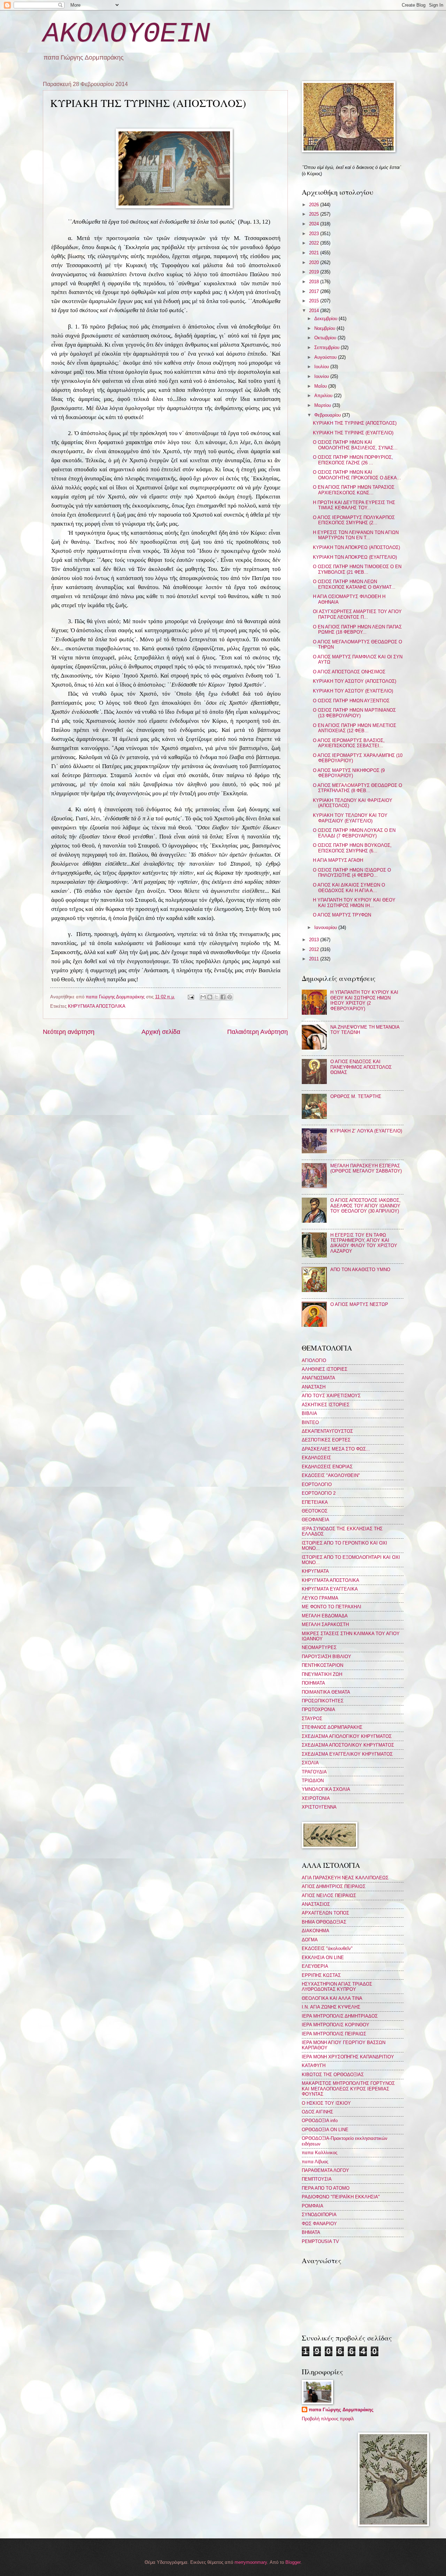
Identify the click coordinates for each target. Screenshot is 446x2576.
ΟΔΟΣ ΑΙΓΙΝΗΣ (317, 2112)
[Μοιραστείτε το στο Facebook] (223, 997)
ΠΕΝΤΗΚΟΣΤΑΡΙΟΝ (322, 1665)
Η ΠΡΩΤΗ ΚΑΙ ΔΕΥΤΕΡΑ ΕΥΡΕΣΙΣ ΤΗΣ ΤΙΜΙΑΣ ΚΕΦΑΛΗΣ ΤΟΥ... (354, 505)
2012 (315, 949)
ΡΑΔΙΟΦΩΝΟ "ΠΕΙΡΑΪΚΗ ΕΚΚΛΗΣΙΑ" (341, 2197)
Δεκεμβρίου (326, 319)
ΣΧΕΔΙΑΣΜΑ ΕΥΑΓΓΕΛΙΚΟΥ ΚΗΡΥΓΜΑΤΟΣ (347, 1754)
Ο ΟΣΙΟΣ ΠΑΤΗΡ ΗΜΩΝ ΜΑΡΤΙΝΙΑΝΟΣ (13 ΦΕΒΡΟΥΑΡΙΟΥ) (354, 713)
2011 (315, 959)
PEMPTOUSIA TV (320, 2241)
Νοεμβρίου (325, 328)
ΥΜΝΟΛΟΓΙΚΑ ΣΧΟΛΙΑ (326, 1789)
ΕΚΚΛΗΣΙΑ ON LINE (323, 1958)
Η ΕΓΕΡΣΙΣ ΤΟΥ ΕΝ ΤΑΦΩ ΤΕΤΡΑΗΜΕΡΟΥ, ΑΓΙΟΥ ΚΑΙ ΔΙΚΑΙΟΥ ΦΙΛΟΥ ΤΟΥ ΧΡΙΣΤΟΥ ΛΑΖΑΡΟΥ (364, 1243)
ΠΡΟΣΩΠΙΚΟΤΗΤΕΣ (323, 1701)
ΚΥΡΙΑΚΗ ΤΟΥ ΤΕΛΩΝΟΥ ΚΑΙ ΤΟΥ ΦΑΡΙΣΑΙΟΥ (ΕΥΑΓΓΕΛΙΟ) (350, 818)
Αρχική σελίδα (161, 1032)
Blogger (293, 2562)
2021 (315, 253)
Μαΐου (321, 386)
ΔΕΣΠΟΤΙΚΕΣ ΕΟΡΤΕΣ (326, 1440)
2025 (315, 214)
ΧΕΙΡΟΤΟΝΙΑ (316, 1798)
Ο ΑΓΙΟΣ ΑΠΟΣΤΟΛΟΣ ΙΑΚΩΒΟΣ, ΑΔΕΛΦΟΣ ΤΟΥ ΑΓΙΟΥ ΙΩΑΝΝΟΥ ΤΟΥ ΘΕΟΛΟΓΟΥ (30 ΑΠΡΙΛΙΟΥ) (366, 1206)
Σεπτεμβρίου (328, 347)
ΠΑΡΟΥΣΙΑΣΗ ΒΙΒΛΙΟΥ (326, 1657)
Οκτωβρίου (326, 338)
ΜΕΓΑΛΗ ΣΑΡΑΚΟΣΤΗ (325, 1624)
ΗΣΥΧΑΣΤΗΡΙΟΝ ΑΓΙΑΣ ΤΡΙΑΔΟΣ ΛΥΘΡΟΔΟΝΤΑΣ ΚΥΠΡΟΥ (337, 1987)
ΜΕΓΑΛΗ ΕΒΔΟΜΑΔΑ (325, 1616)
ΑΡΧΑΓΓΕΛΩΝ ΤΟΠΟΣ (325, 1913)
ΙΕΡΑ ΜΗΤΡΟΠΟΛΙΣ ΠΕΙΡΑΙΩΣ (334, 2034)
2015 (315, 301)
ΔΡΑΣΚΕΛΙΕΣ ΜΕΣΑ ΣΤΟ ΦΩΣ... (336, 1449)
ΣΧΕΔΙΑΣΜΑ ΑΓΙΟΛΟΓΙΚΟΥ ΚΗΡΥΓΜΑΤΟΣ (347, 1736)
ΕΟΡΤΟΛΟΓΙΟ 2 (319, 1493)
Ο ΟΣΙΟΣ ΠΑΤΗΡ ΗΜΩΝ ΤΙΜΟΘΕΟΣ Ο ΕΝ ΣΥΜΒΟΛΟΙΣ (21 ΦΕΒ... (357, 569)
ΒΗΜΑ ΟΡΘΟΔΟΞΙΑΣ (324, 1922)
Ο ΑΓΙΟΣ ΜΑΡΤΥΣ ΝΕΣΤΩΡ (359, 1304)
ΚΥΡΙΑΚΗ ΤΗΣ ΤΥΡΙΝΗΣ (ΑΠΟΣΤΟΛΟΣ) (355, 423)
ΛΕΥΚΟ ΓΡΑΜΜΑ (320, 1598)
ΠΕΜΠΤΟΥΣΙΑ (317, 2179)
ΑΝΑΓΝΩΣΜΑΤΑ (318, 1378)
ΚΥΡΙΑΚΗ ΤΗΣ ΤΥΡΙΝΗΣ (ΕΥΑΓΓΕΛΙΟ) (353, 433)
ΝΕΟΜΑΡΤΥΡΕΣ (319, 1647)
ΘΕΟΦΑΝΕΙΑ (316, 1520)
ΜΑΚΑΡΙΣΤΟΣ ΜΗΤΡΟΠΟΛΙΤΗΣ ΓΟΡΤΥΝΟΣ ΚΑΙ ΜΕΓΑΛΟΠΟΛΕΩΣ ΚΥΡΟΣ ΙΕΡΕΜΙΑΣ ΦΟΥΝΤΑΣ (348, 2089)
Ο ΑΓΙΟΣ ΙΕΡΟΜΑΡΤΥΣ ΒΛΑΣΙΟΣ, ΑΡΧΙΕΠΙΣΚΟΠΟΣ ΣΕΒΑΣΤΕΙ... (349, 743)
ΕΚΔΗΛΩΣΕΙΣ (316, 1458)
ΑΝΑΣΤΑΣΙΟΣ (316, 1904)
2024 (315, 224)
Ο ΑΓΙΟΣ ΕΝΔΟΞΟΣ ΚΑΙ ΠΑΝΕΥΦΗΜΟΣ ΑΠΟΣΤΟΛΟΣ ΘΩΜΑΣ (361, 1067)
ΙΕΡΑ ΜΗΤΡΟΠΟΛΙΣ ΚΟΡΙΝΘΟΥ (336, 2025)
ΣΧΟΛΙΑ (310, 1763)
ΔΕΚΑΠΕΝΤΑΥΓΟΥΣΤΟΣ (327, 1431)
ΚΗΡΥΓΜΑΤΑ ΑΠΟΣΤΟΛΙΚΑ (97, 1006)
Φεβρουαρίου (328, 415)
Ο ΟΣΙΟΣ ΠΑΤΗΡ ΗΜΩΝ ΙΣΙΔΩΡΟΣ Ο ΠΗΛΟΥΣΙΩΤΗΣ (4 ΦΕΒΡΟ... (352, 873)
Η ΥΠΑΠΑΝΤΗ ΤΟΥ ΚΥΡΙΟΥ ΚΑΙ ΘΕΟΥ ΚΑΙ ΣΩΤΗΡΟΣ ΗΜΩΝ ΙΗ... (354, 903)
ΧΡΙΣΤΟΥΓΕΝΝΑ (319, 1807)
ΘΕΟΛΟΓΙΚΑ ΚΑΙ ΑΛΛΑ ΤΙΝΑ (332, 1998)
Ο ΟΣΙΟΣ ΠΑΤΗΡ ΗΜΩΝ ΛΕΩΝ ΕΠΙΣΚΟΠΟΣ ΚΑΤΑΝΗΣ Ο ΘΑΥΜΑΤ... (354, 584)
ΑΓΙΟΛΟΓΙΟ (314, 1360)
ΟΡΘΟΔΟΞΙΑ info (320, 2121)
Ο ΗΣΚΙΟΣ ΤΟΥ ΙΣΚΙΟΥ (326, 2103)
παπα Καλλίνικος (320, 2153)
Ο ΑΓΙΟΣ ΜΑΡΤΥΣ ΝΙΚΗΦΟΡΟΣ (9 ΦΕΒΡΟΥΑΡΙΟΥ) (349, 773)
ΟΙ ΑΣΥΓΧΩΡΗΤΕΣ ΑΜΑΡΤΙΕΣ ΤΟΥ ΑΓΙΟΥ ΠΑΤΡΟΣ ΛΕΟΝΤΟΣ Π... (357, 614)
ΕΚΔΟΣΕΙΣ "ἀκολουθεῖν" (327, 1948)
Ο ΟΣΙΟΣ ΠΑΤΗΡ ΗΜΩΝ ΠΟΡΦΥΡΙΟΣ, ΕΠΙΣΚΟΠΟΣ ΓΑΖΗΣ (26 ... (353, 460)
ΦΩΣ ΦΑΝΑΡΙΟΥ (319, 2224)
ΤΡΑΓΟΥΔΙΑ (314, 1772)
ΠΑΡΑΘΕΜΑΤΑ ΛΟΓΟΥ (325, 2170)
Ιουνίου (322, 376)
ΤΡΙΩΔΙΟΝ (313, 1781)
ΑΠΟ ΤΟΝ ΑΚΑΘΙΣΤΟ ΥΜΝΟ (360, 1270)
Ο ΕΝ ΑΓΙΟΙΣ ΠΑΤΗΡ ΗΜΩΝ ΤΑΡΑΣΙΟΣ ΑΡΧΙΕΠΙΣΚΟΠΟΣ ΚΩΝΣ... (354, 490)
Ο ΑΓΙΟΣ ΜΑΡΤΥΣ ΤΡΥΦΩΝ (342, 915)
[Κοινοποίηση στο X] (216, 997)
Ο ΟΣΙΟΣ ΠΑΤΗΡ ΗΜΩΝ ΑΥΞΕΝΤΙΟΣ (351, 701)
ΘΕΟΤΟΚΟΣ (315, 1511)
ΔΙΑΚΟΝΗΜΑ (316, 1931)
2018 (315, 282)
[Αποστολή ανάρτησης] (190, 997)
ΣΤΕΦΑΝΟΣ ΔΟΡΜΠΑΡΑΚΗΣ (332, 1727)
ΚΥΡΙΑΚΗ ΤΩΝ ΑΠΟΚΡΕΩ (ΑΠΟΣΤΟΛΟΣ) (356, 547)
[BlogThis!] (210, 997)
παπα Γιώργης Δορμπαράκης (341, 2410)
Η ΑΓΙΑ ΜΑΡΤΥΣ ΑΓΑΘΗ (338, 860)
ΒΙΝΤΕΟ (310, 1422)
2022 (315, 243)
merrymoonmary (251, 2562)
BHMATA (311, 2232)
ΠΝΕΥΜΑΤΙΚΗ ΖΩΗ (322, 1674)
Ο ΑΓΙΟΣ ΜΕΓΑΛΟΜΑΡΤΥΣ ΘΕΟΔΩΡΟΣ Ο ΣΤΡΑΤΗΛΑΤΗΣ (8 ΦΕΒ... (357, 788)
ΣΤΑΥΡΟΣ (312, 1719)
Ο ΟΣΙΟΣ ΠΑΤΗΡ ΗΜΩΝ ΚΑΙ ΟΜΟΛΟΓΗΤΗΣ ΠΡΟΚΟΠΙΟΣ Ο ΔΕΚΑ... (357, 475)
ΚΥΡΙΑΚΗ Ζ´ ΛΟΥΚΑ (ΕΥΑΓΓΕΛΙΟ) (366, 1131)
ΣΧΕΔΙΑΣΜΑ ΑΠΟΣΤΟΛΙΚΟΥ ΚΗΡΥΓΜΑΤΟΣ (348, 1745)
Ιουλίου (322, 367)
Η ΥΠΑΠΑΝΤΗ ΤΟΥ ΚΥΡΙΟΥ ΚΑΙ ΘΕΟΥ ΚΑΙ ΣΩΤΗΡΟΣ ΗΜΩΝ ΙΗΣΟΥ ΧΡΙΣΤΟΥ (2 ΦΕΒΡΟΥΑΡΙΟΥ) (364, 1000)
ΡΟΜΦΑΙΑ (313, 2206)
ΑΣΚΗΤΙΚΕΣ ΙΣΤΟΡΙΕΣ (326, 1405)
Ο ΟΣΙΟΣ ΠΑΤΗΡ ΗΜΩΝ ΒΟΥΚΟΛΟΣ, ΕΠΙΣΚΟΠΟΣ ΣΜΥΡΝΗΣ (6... (352, 848)
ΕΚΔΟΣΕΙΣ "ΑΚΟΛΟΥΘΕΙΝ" (331, 1475)
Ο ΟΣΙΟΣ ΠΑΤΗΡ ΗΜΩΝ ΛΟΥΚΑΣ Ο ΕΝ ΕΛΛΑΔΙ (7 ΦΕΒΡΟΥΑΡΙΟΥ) (354, 833)
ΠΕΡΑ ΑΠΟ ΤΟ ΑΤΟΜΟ (326, 2188)
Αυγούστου (326, 357)
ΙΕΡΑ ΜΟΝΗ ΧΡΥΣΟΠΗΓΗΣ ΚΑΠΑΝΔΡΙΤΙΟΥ (348, 2057)
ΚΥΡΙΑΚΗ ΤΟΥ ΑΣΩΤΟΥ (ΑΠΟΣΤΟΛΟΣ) (355, 681)
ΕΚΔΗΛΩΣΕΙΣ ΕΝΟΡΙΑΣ (327, 1467)
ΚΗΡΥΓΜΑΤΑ (315, 1571)
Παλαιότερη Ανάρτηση (257, 1032)
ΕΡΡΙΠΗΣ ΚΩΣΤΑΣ (321, 1975)
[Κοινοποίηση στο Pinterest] (230, 997)
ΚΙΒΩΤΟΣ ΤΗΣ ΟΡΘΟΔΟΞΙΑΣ (333, 2075)
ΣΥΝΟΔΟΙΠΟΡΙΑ (319, 2215)
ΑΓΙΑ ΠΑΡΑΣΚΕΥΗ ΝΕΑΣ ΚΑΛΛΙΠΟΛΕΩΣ (345, 1878)
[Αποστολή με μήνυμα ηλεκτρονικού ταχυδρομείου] (203, 997)
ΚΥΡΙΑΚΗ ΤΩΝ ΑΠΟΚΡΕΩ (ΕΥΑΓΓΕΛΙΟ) (355, 557)
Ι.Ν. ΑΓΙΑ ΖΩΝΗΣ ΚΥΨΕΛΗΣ (331, 2007)
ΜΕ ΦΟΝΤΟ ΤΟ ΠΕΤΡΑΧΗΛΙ (332, 1607)
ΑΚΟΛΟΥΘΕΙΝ (126, 34)
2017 (315, 291)
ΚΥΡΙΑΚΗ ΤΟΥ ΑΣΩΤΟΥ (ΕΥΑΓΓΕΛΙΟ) (353, 691)
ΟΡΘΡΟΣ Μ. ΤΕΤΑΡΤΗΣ (356, 1096)
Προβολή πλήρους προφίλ (328, 2419)
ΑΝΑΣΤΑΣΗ (314, 1387)
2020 (315, 262)
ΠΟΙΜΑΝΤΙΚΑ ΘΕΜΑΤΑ (326, 1692)
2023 (315, 234)
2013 (315, 940)
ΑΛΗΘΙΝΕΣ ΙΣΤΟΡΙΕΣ (325, 1369)
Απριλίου (324, 396)
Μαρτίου (323, 405)
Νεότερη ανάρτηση (69, 1032)
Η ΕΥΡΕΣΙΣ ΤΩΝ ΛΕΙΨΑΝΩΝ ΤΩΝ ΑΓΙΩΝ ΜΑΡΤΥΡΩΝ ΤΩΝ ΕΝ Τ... (356, 535)
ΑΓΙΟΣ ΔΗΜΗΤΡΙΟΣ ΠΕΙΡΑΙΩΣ (334, 1886)
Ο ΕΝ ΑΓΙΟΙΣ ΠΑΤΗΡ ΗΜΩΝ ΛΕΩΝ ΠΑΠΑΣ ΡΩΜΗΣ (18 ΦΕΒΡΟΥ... (357, 629)
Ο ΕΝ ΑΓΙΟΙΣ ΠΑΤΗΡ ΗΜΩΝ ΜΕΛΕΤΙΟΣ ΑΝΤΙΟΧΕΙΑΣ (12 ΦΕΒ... (355, 728)
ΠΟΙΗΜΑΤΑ (313, 1683)
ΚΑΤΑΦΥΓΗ (314, 2066)
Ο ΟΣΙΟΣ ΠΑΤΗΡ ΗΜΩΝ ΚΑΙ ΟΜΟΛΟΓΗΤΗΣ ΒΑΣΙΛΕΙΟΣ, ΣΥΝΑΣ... (355, 445)
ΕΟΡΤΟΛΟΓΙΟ (317, 1484)
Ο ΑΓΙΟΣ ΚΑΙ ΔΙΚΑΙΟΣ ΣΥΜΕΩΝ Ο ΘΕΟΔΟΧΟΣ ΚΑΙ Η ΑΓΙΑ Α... (349, 888)
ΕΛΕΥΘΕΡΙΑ (315, 1966)
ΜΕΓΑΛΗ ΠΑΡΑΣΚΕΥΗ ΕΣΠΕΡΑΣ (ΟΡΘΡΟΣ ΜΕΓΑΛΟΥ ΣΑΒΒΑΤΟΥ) (366, 1168)
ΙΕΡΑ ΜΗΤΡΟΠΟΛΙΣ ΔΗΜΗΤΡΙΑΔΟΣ (340, 2016)
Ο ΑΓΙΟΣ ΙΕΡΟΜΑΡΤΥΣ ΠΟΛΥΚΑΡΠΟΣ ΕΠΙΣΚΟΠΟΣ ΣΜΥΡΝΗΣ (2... (354, 520)
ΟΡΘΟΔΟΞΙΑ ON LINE (325, 2130)
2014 (315, 311)
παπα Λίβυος (315, 2162)
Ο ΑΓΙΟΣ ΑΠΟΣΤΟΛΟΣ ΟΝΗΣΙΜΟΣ (349, 672)
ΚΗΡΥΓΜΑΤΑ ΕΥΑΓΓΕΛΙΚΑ (330, 1589)
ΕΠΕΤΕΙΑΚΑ (315, 1502)
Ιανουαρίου (326, 927)
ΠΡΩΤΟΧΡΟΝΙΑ (318, 1709)
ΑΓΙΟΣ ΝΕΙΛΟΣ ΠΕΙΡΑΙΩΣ (329, 1896)
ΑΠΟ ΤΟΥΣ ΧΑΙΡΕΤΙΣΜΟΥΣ (331, 1396)
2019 (315, 272)
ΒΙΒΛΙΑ (309, 1413)
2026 (315, 205)
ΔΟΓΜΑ (310, 1940)
